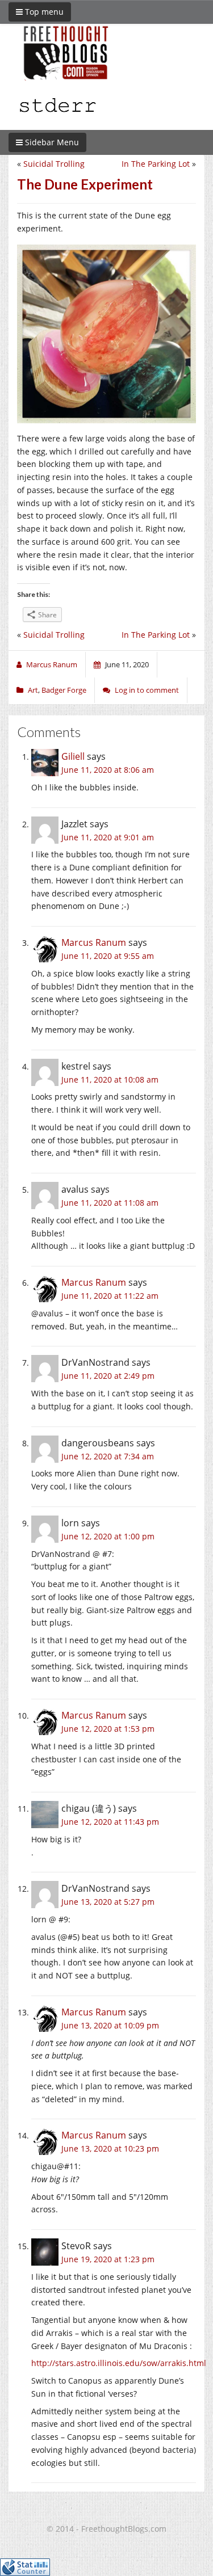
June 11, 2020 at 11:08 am (110, 1203)
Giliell (73, 756)
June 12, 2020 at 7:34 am (108, 1456)
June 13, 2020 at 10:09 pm (110, 2025)
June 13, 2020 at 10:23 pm (110, 2148)
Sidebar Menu (51, 142)
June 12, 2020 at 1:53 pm (108, 1729)
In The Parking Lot (156, 164)
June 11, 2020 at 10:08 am (110, 1079)
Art (33, 690)
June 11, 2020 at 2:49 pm (108, 1376)
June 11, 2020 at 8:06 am (108, 770)
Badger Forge (64, 690)
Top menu (43, 12)
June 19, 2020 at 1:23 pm (108, 2259)
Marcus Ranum (94, 942)
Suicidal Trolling (54, 164)
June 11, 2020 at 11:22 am (110, 1296)
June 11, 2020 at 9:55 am (108, 956)
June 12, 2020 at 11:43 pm (110, 1822)
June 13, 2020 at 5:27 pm (108, 1902)
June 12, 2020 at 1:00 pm (108, 1536)
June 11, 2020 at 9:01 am (108, 837)
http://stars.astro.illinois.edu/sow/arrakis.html (119, 2363)
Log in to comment (147, 690)
